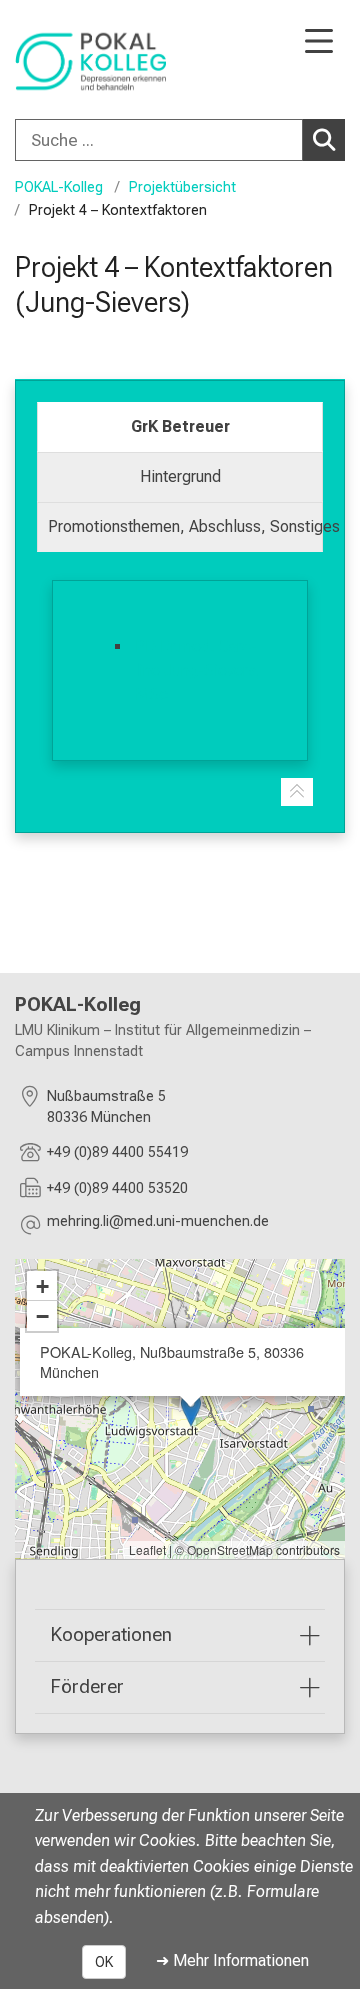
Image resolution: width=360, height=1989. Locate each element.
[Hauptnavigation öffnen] (319, 42)
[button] (158, 1224)
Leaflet (147, 1549)
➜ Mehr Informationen (232, 1960)
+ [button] (42, 1286)
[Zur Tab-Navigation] (297, 792)
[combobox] (180, 140)
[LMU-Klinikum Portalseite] (75, 61)
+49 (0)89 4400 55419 (117, 1152)
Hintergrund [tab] (180, 476)
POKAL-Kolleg (59, 187)
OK (104, 1962)
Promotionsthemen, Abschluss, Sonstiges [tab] (185, 526)
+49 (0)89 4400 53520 (117, 1188)
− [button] (42, 1316)
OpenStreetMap (230, 1549)
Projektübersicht (182, 187)
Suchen (324, 140)
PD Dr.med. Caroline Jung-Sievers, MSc (198, 670)
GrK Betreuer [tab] (180, 426)
